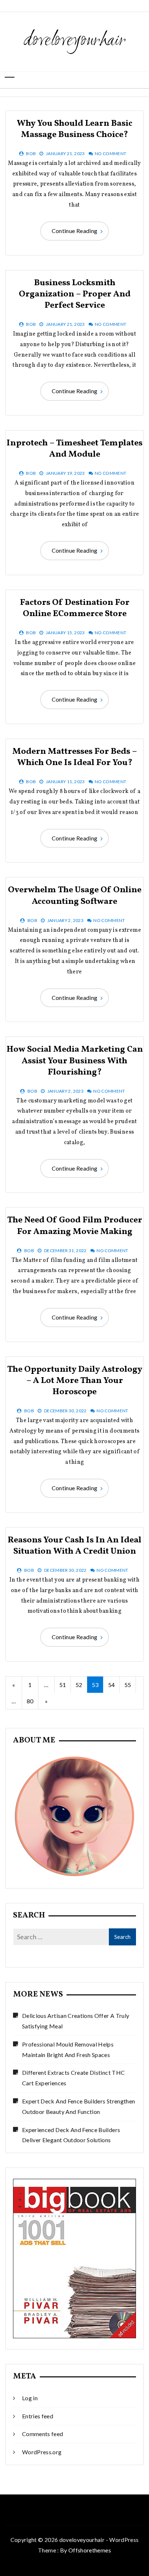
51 (63, 1685)
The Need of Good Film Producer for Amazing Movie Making (75, 1226)
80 (30, 1701)
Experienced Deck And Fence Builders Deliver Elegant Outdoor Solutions (71, 2135)
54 (112, 1685)
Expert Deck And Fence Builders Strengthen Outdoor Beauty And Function (78, 2106)
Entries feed (38, 2416)
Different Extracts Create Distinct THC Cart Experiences (73, 2078)
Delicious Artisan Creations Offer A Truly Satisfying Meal (76, 2021)
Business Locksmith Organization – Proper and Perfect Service (75, 294)
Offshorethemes (90, 2550)
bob (31, 153)
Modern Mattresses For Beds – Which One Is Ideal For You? (75, 757)
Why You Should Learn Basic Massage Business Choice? (74, 129)
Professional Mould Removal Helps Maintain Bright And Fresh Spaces (68, 2049)
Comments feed (43, 2434)
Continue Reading (75, 231)
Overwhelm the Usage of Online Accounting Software (75, 896)
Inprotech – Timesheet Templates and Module (74, 449)
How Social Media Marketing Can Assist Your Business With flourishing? (75, 1061)
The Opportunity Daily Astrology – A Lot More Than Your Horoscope (75, 1381)
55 (128, 1685)
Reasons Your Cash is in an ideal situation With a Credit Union (74, 1546)
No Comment (111, 153)
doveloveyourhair (75, 41)
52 (79, 1685)
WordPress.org (42, 2452)
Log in (30, 2398)
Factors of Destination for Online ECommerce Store (75, 608)
